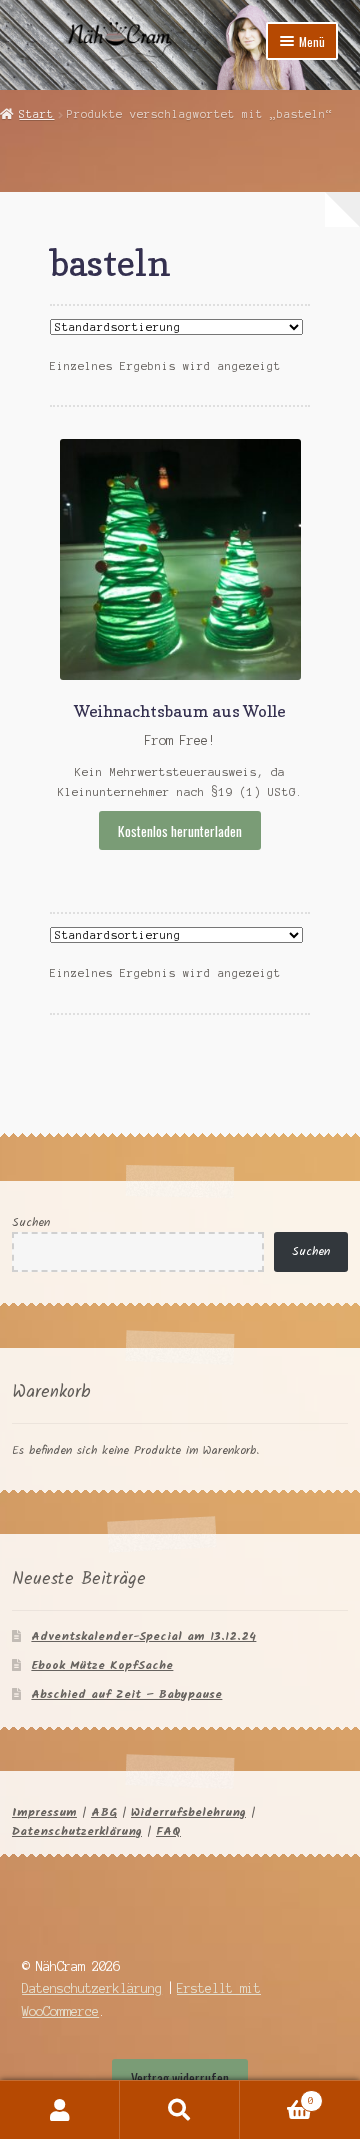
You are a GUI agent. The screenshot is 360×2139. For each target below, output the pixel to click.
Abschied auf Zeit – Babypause (126, 1694)
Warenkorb (277, 2095)
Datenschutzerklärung (77, 1831)
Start (36, 114)
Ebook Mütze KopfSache (102, 1665)
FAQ (168, 1831)
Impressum (44, 1812)
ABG (104, 1812)
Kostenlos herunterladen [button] (180, 831)
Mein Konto (60, 2110)
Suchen (31, 1222)
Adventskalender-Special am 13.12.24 (143, 1636)
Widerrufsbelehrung (188, 1812)
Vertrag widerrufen (180, 2078)
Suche (180, 2110)
